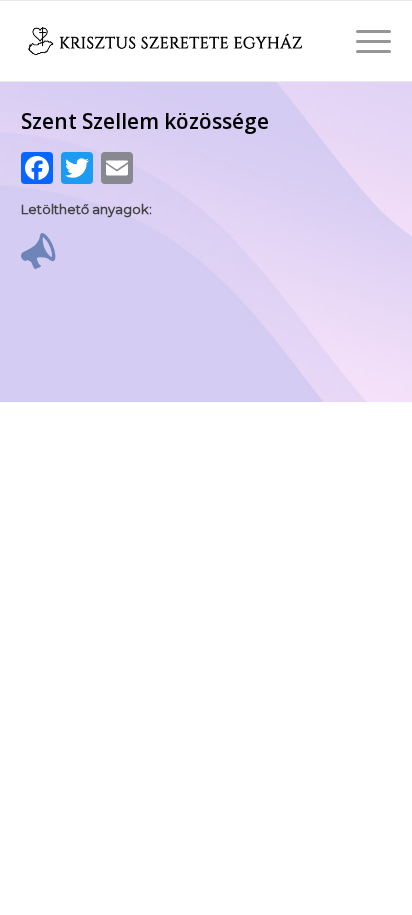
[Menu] (363, 41)
